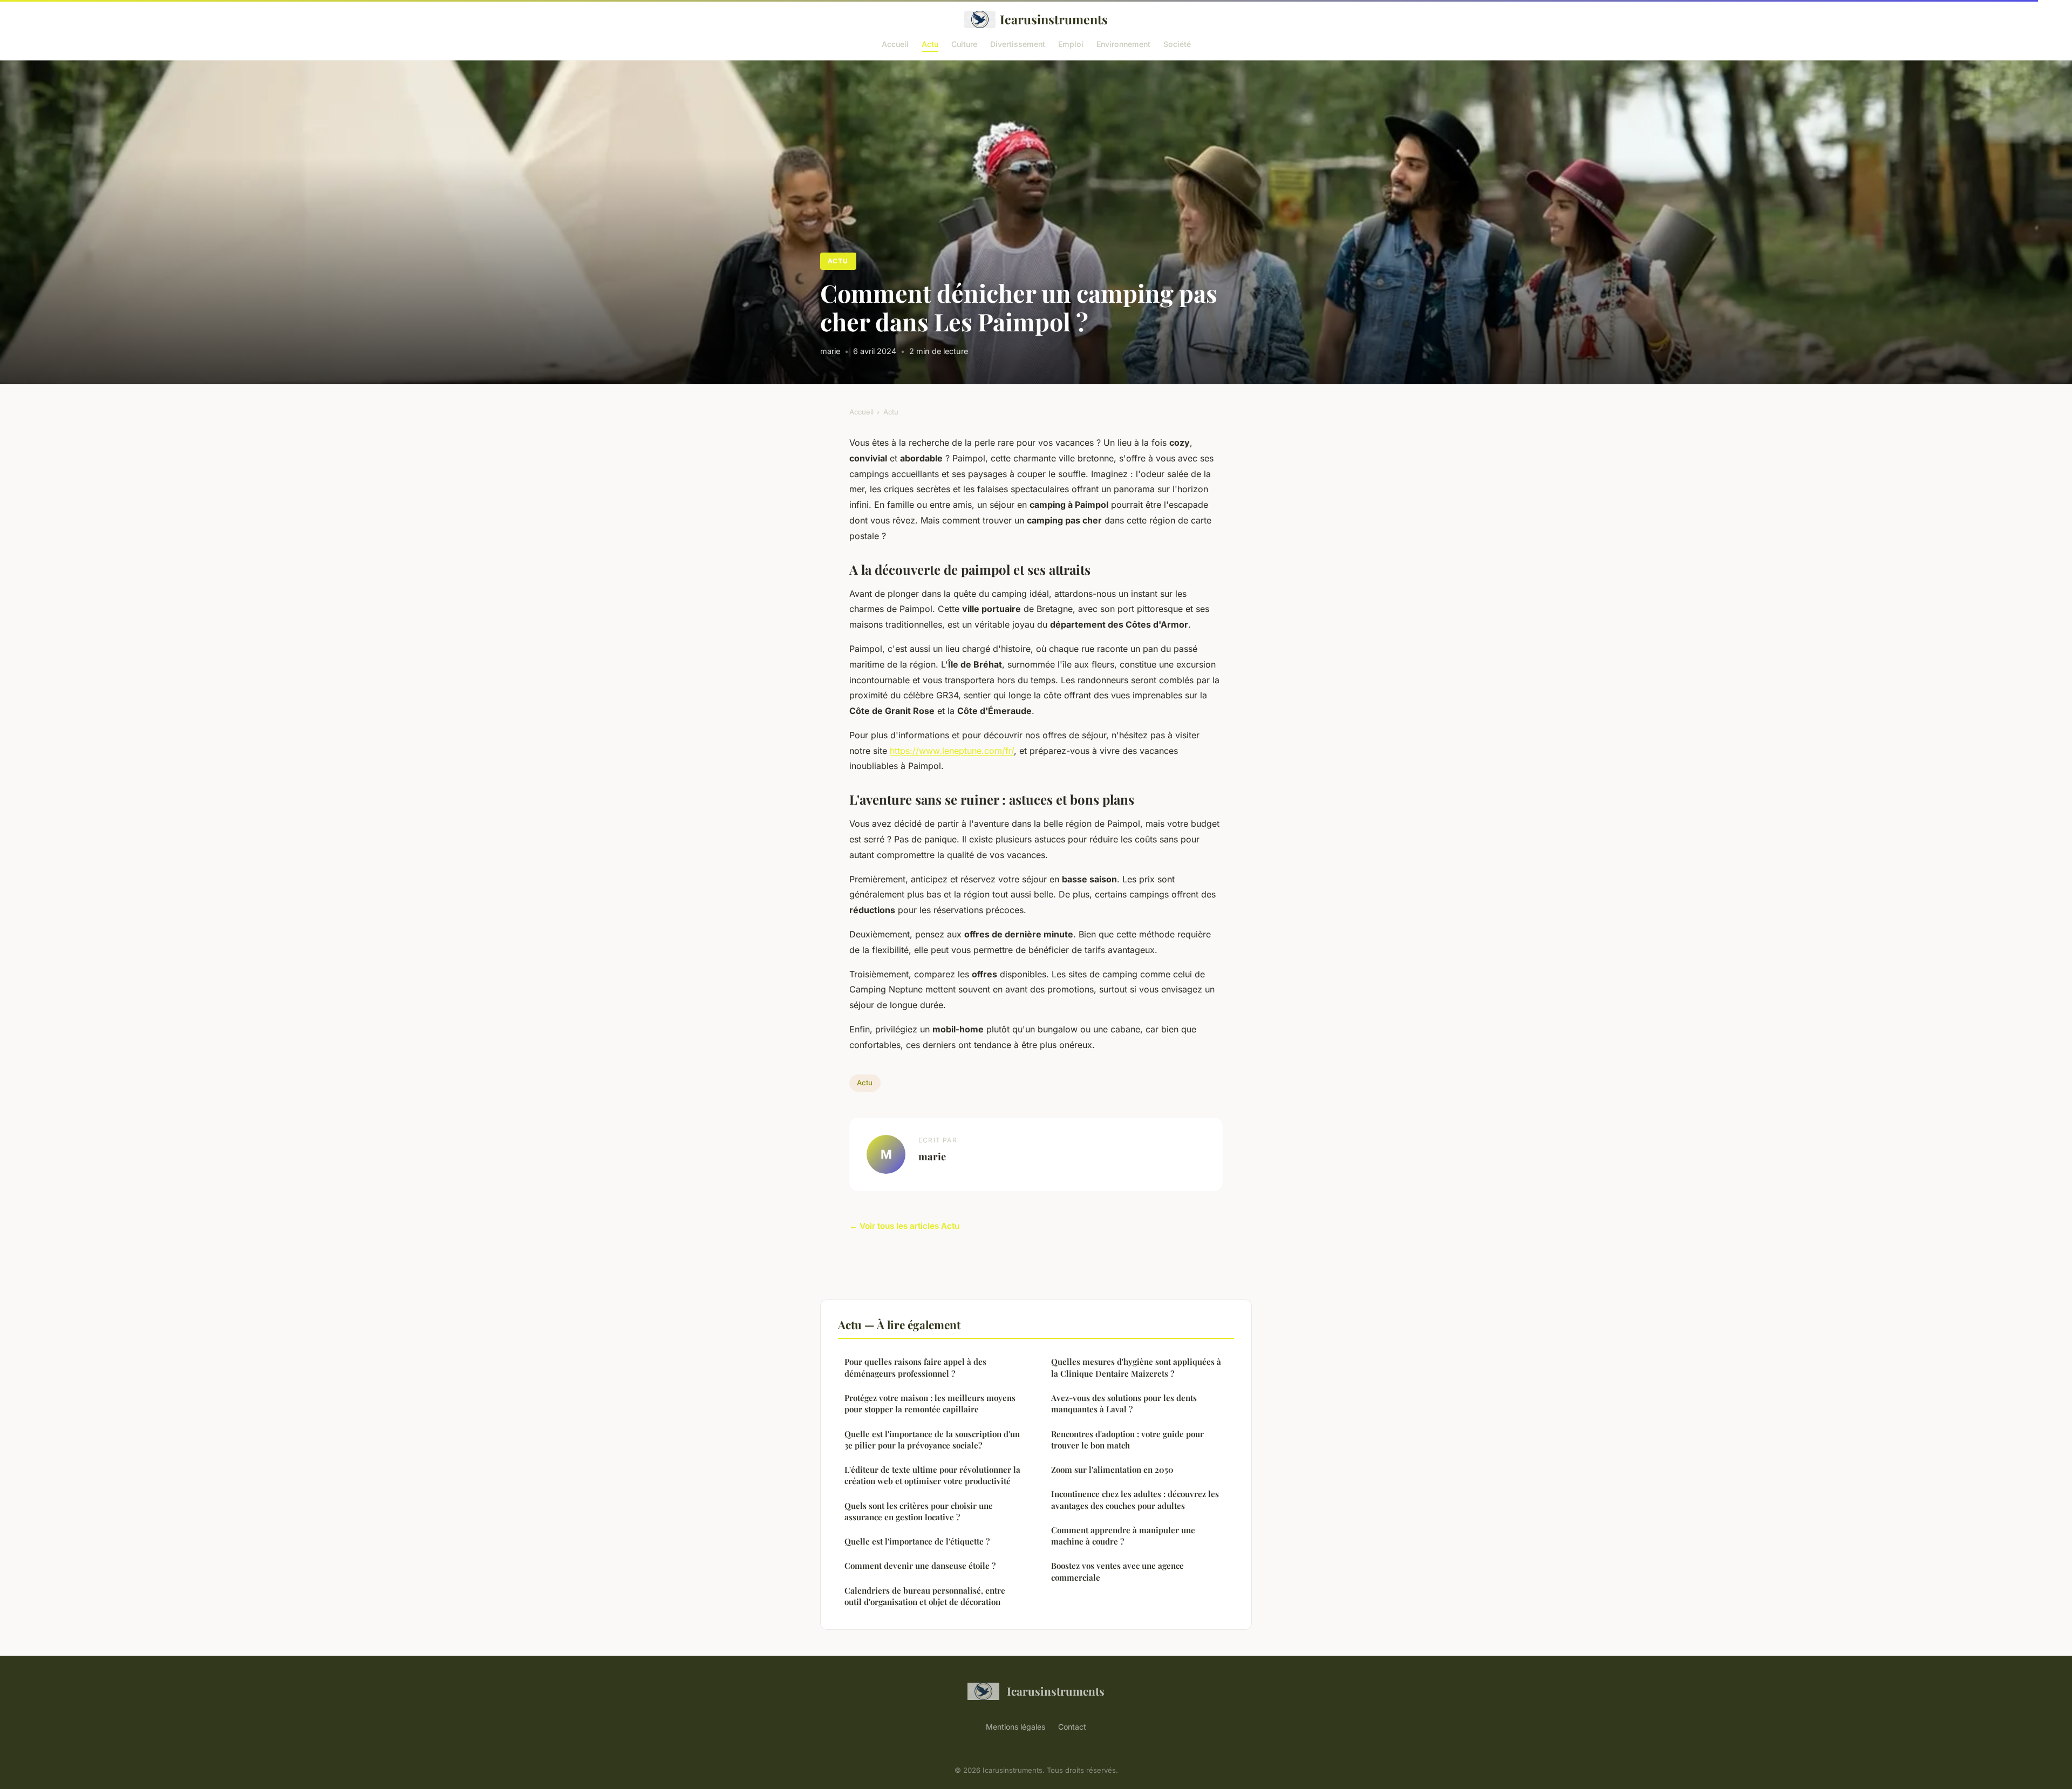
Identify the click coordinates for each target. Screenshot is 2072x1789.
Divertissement (1018, 43)
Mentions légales (1015, 1727)
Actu (930, 43)
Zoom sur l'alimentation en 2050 (1112, 1470)
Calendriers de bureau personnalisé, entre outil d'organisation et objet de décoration (925, 1596)
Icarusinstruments (1054, 19)
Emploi (1071, 43)
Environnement (1123, 43)
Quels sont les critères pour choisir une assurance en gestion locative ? (919, 1511)
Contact (1072, 1727)
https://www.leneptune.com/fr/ (952, 751)
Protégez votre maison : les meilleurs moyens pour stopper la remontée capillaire (930, 1403)
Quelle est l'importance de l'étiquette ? (917, 1541)
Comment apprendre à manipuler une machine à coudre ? (1123, 1536)
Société (1177, 43)
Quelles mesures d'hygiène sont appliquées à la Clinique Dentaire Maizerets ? (1136, 1367)
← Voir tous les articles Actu (904, 1226)
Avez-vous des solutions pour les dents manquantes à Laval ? (1124, 1403)
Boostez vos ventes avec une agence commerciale (1117, 1571)
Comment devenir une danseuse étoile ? (920, 1566)
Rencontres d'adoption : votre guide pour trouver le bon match (1127, 1440)
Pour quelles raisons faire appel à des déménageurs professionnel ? (915, 1367)
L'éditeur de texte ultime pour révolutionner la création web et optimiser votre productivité (932, 1475)
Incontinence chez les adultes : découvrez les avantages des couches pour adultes (1135, 1499)
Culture (964, 43)
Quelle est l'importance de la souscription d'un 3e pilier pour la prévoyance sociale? (932, 1440)
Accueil (895, 43)
